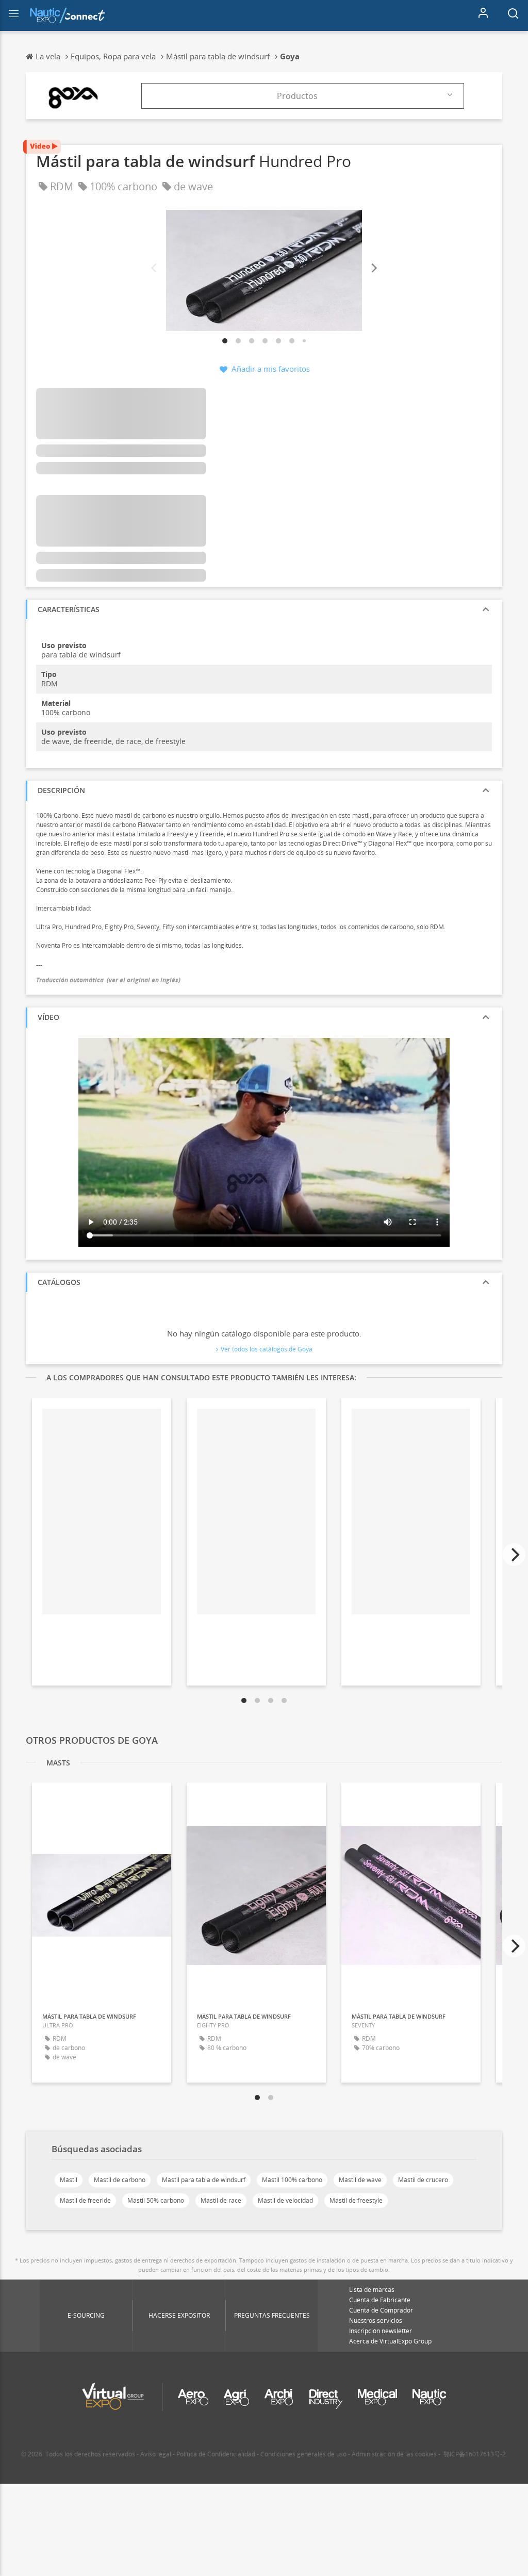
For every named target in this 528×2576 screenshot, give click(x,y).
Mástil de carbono (120, 2180)
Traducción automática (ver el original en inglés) (108, 980)
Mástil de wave (360, 2180)
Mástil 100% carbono (292, 2180)
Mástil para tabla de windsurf (204, 2180)
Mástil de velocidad (285, 2200)
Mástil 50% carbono (156, 2200)
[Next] (373, 268)
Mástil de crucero (423, 2180)
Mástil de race (221, 2200)
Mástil (69, 2180)
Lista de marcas (372, 2290)
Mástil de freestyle (356, 2200)
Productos (297, 96)
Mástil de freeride (85, 2200)
